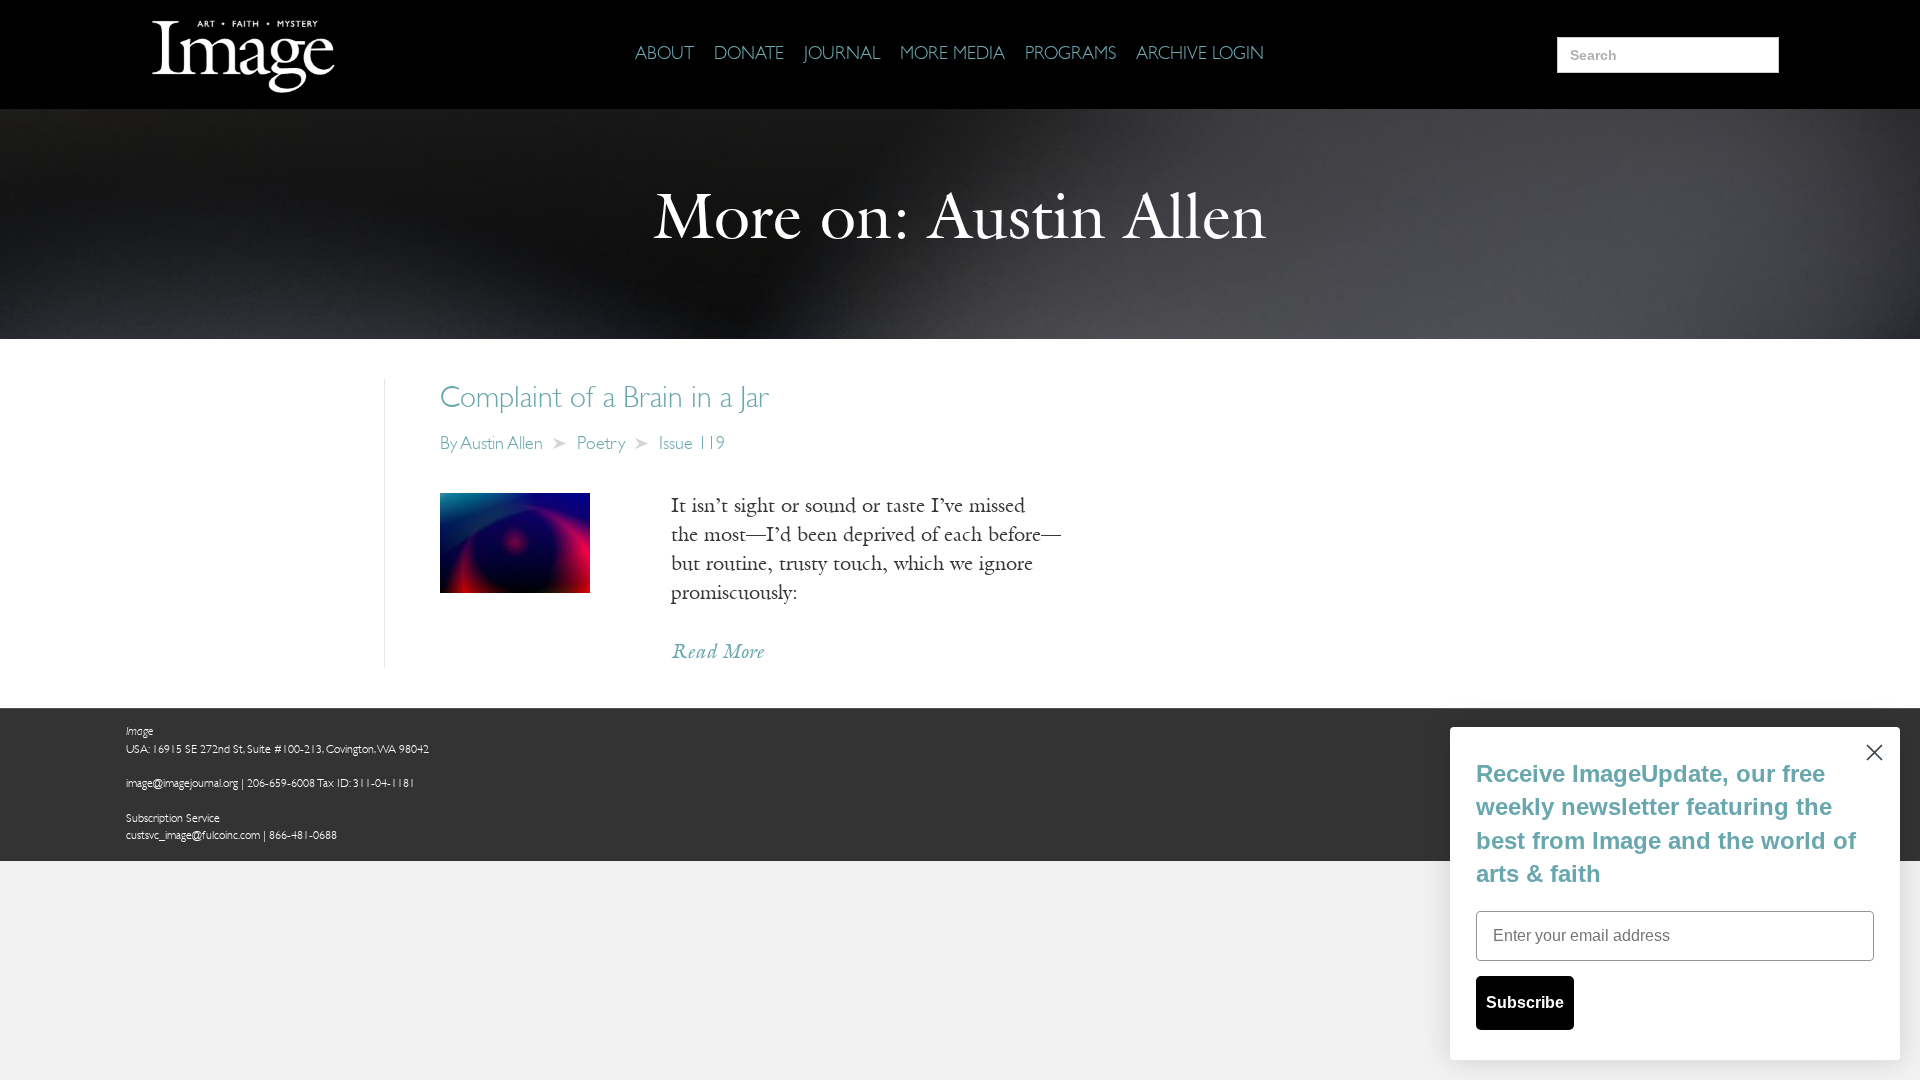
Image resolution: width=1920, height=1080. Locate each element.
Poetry (601, 445)
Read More (717, 653)
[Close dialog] (1874, 752)
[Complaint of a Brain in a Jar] (515, 543)
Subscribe (1525, 1002)
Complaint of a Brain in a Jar (604, 399)
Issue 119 (692, 445)
